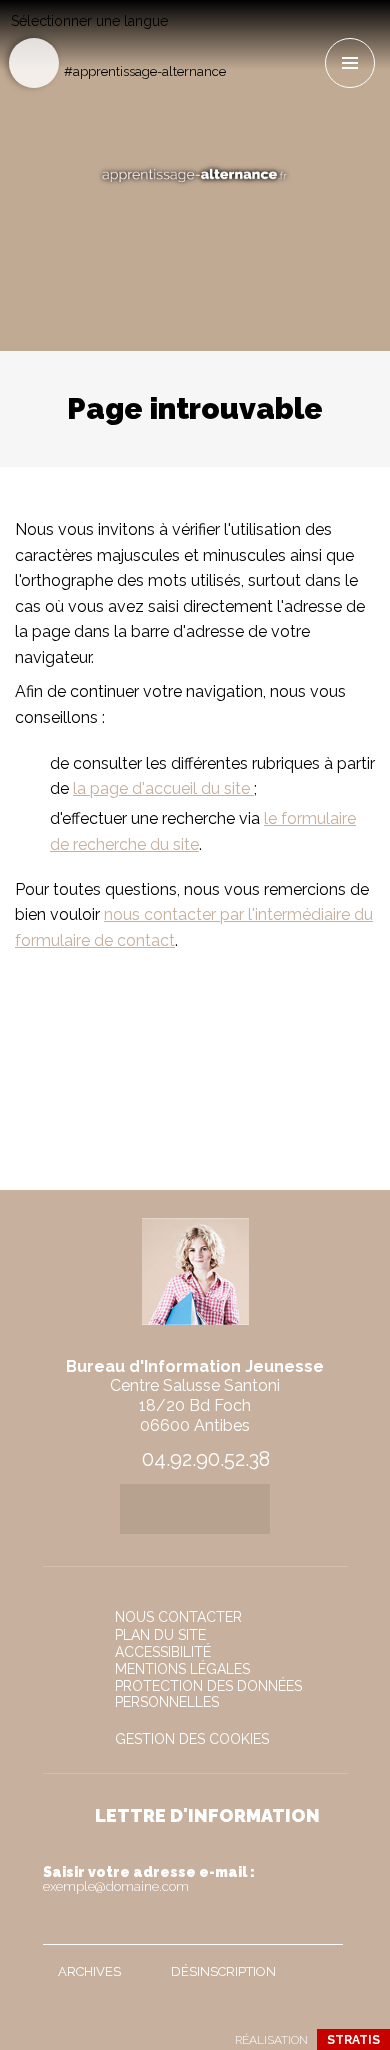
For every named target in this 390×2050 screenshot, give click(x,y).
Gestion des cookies (192, 1739)
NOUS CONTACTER (178, 1617)
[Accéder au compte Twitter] (275, 36)
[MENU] (350, 63)
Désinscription (223, 1971)
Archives (89, 1971)
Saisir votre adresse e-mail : (149, 1879)
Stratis (353, 2040)
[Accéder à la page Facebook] (242, 36)
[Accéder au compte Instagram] (308, 36)
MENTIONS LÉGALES (182, 1669)
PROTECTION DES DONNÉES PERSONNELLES (208, 1694)
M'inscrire (323, 1925)
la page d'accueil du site (163, 788)
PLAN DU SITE (160, 1635)
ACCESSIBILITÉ (163, 1652)
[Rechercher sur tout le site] (34, 63)
